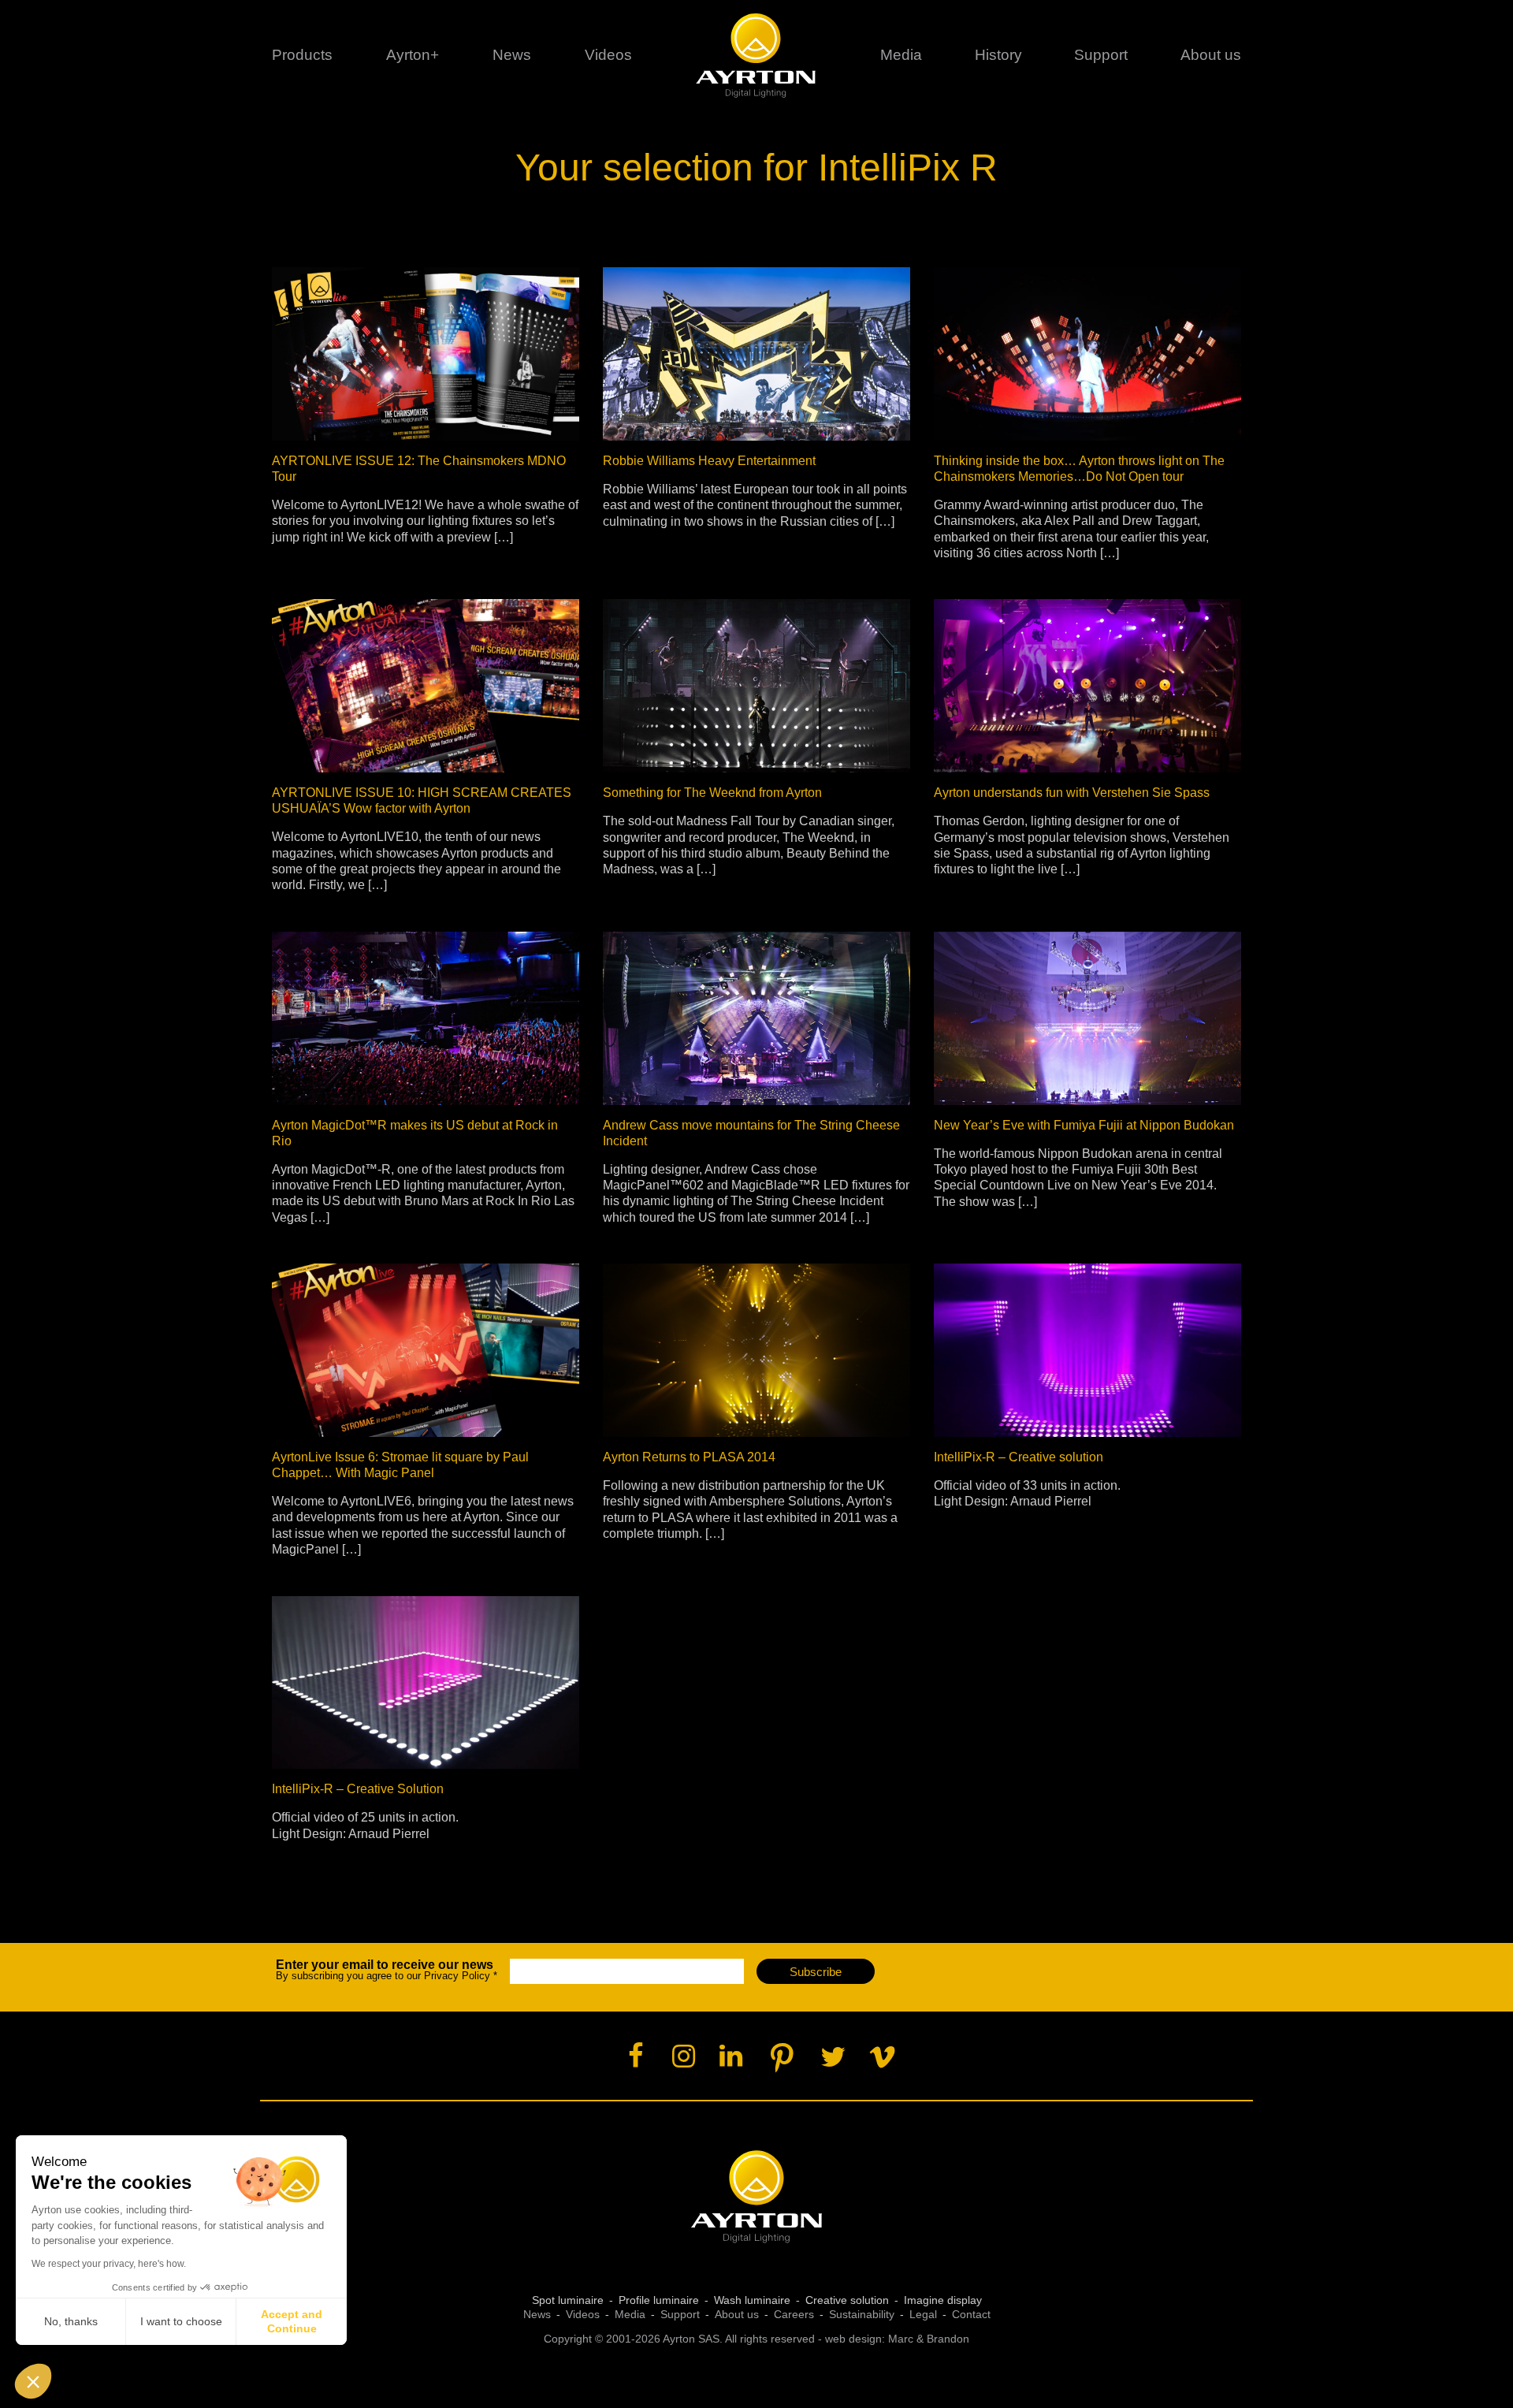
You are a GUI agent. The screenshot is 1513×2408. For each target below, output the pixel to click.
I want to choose (181, 2321)
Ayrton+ (413, 55)
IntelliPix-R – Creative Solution (358, 1789)
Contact (971, 2314)
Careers (794, 2314)
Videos (608, 55)
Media (901, 55)
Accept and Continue (292, 2321)
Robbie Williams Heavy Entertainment (709, 461)
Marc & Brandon (929, 2339)
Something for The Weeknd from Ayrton (712, 793)
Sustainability (862, 2314)
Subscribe (816, 1972)
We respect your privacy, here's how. (109, 2264)
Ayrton (757, 55)
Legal (923, 2314)
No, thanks (71, 2321)
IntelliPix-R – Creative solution (1019, 1457)
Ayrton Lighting (757, 2197)
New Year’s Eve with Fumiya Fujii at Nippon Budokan (1084, 1125)
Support (1101, 55)
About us (737, 2314)
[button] (33, 2381)
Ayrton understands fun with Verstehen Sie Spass (1072, 793)
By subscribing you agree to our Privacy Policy (387, 1970)
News (512, 55)
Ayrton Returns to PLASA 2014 (689, 1457)
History (998, 55)
